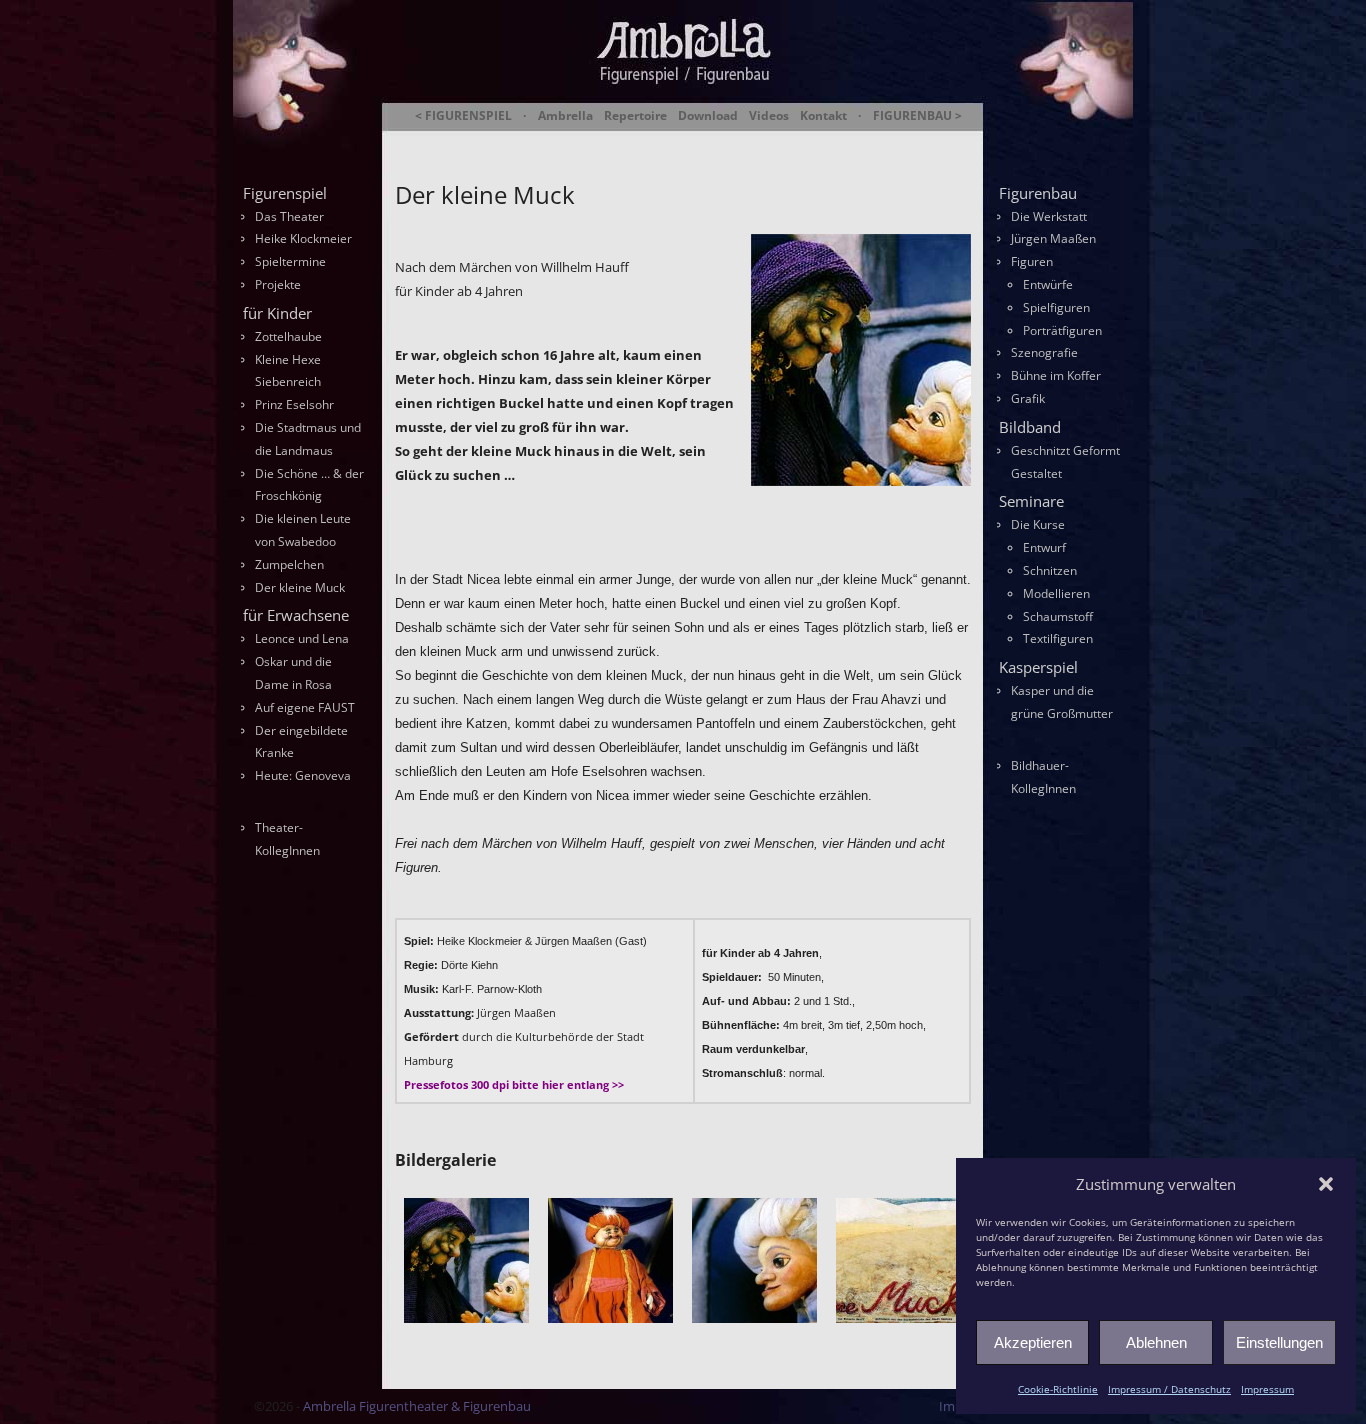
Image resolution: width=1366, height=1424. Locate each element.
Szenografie (1044, 352)
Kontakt (823, 116)
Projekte (278, 284)
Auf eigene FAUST (305, 707)
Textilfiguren (1058, 638)
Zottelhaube (288, 336)
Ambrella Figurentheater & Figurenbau (648, 140)
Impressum (1267, 1389)
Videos (769, 116)
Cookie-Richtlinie (1058, 1389)
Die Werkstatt (1049, 216)
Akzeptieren (1033, 1342)
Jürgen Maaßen (1053, 238)
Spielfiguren (1056, 307)
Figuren (1032, 261)
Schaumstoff (1058, 616)
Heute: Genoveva (303, 775)
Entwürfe (1048, 284)
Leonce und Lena (302, 638)
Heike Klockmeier (303, 238)
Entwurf (1044, 547)
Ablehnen (1156, 1342)
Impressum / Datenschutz (1169, 1389)
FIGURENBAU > (917, 116)
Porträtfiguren (1062, 330)
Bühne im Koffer (1056, 375)
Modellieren (1056, 593)
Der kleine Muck (300, 587)
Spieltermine (290, 261)
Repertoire (635, 116)
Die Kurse (1038, 524)
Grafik (1028, 398)
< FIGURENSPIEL (463, 116)
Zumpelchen (289, 564)
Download (708, 116)
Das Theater (289, 216)
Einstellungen (1279, 1342)
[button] (1326, 1184)
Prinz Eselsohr (294, 404)
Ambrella (565, 116)
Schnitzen (1050, 570)
